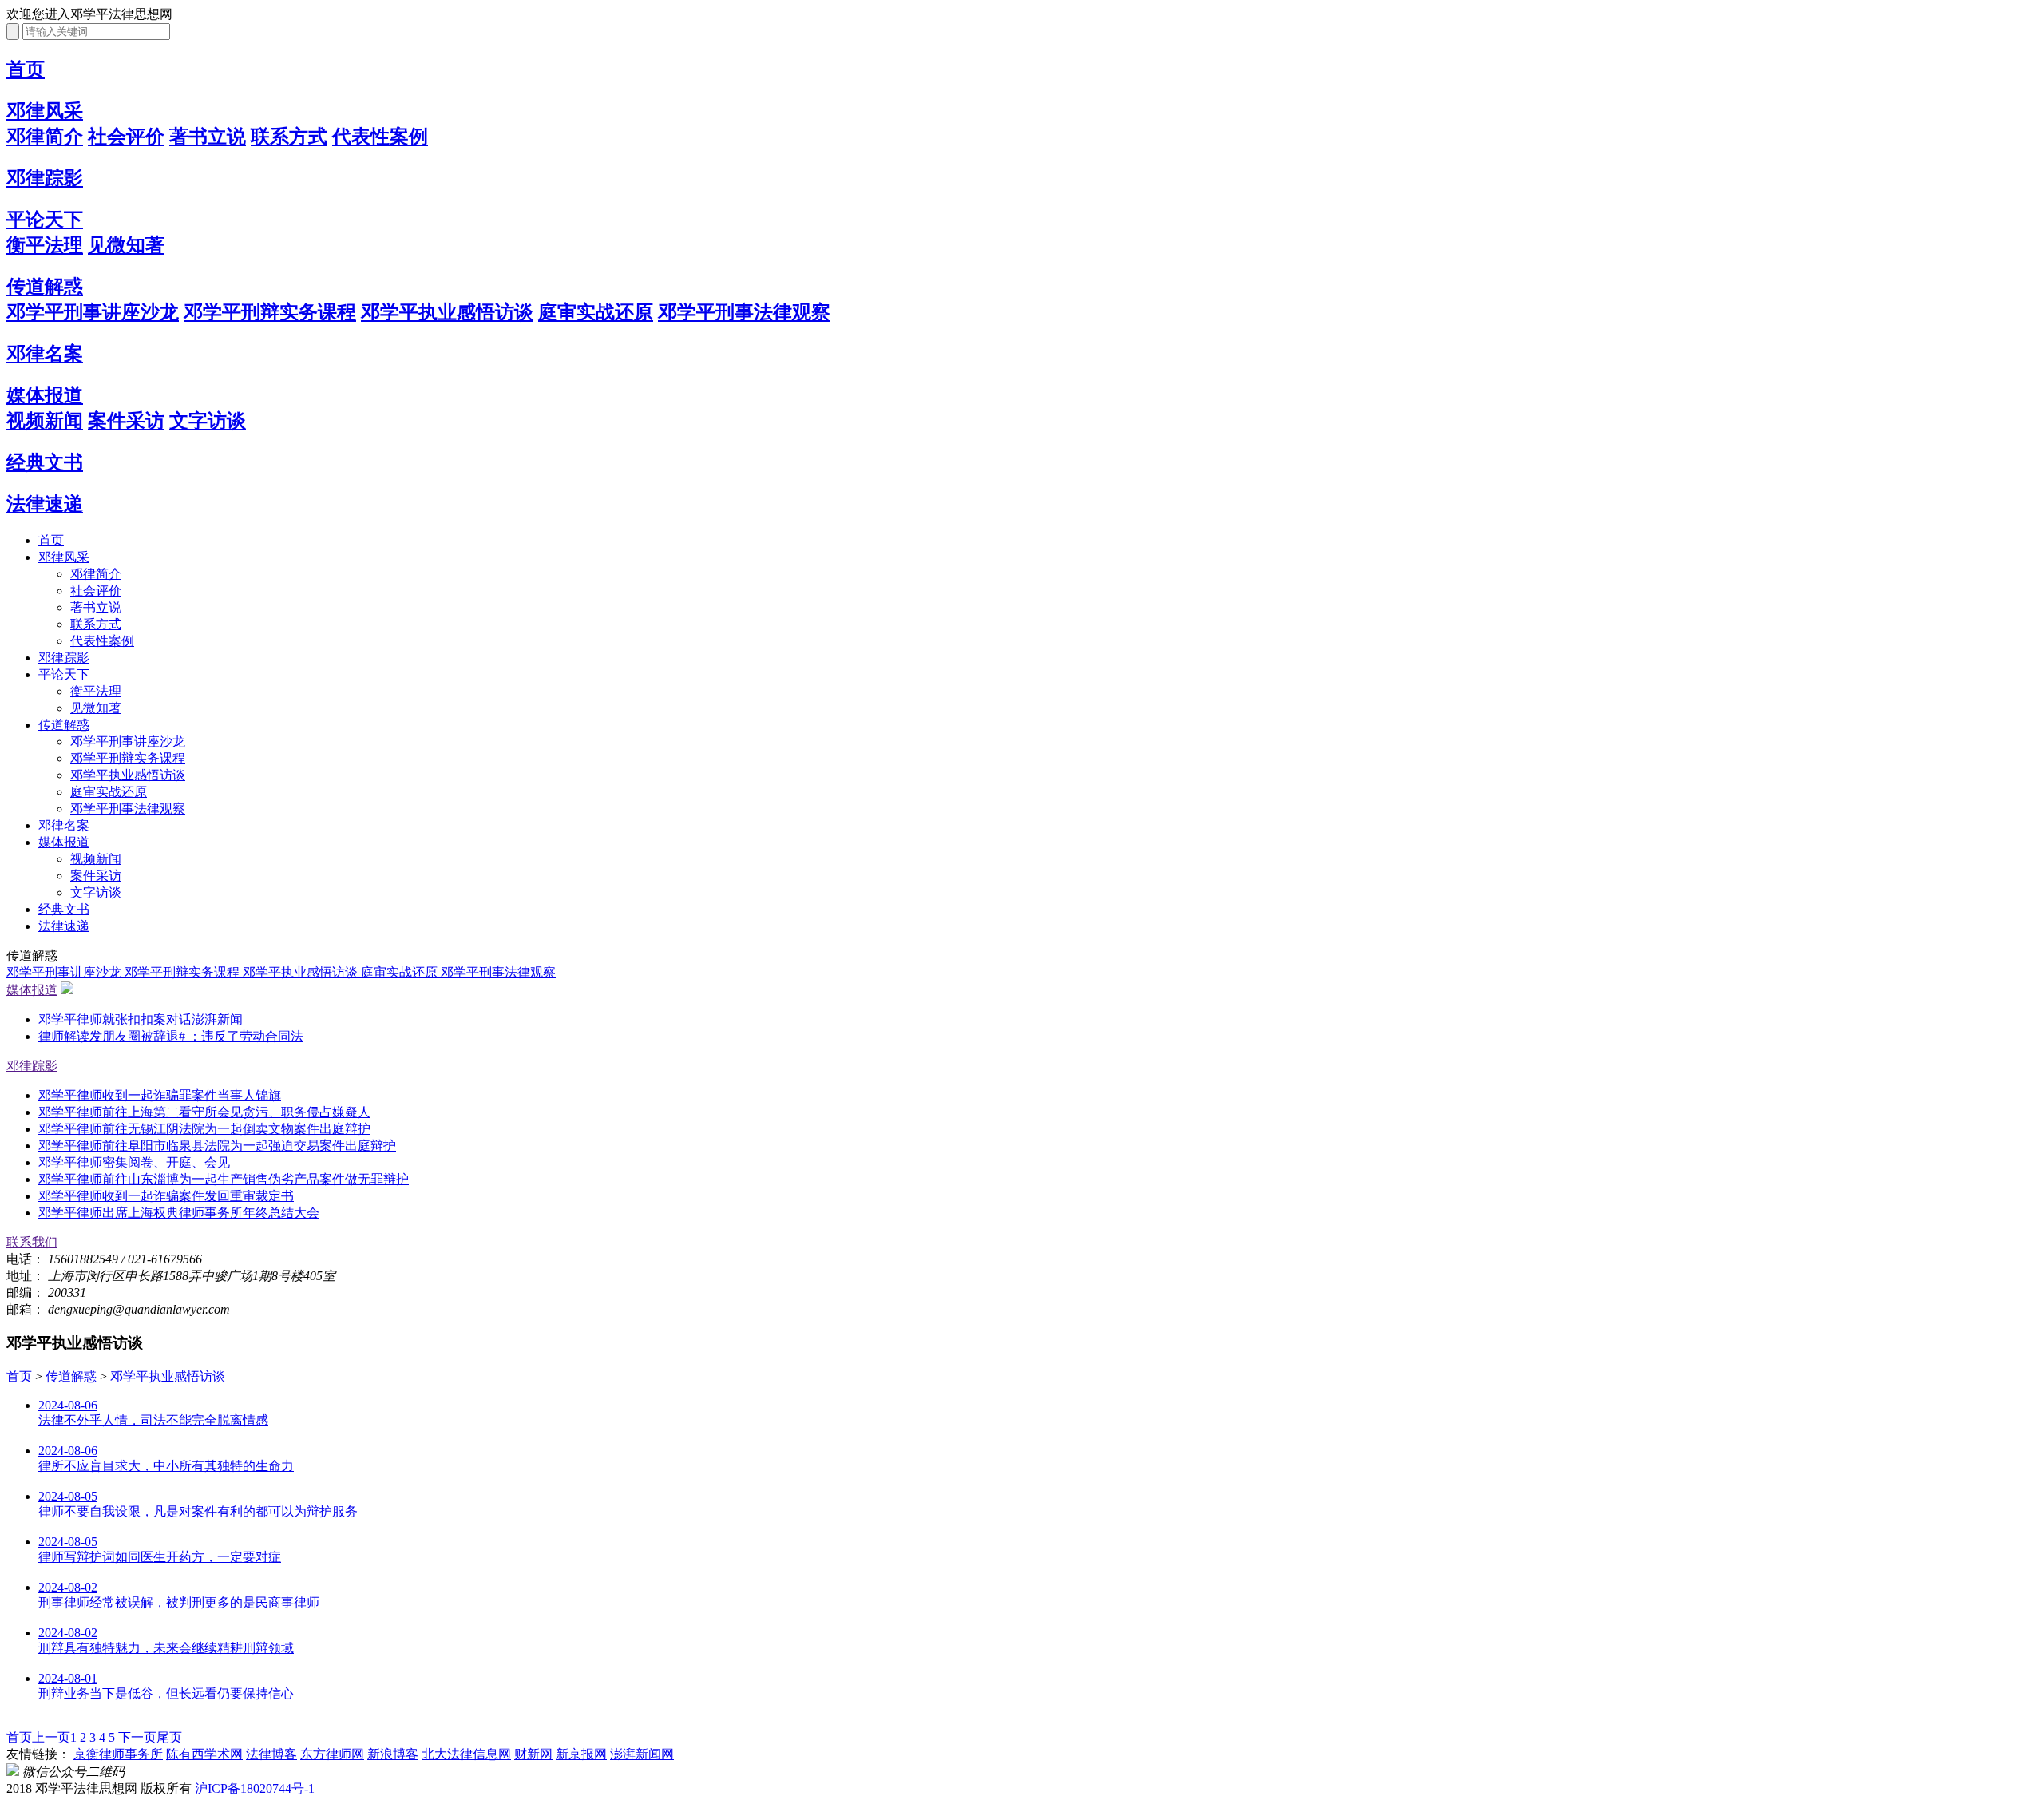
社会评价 (126, 137)
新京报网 (581, 1754)
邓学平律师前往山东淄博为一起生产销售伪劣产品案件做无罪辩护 (224, 1179)
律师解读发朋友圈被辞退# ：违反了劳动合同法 (171, 1036)
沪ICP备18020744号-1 (255, 1788)
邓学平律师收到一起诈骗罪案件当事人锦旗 (160, 1095)
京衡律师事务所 (118, 1754)
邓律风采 (45, 111)
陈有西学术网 (204, 1754)
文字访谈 (208, 421)
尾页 (169, 1737)
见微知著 (126, 245)
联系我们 (32, 1242)
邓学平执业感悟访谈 (447, 312)
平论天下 (45, 220)
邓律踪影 (45, 178)
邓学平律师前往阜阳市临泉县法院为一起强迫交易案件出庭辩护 (217, 1146)
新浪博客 (393, 1754)
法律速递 (45, 504)
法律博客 (271, 1754)
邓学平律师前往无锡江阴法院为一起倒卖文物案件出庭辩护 (204, 1129)
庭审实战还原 (596, 312)
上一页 (51, 1737)
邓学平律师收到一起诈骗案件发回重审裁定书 (166, 1196)
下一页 (137, 1737)
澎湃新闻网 (642, 1754)
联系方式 (289, 137)
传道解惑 (45, 287)
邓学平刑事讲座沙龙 (93, 312)
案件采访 (126, 421)
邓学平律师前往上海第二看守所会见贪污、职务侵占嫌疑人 (204, 1112)
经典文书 (45, 462)
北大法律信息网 (466, 1754)
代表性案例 (380, 137)
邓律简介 (45, 137)
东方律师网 (332, 1754)
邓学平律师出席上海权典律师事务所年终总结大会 (179, 1213)
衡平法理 (45, 245)
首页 (26, 69)
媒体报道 (45, 395)
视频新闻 (45, 421)
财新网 (533, 1754)
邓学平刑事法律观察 (744, 312)
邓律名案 (45, 354)
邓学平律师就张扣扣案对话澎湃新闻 (141, 1019)
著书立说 (208, 137)
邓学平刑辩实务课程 (270, 312)
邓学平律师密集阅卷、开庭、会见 (134, 1162)
